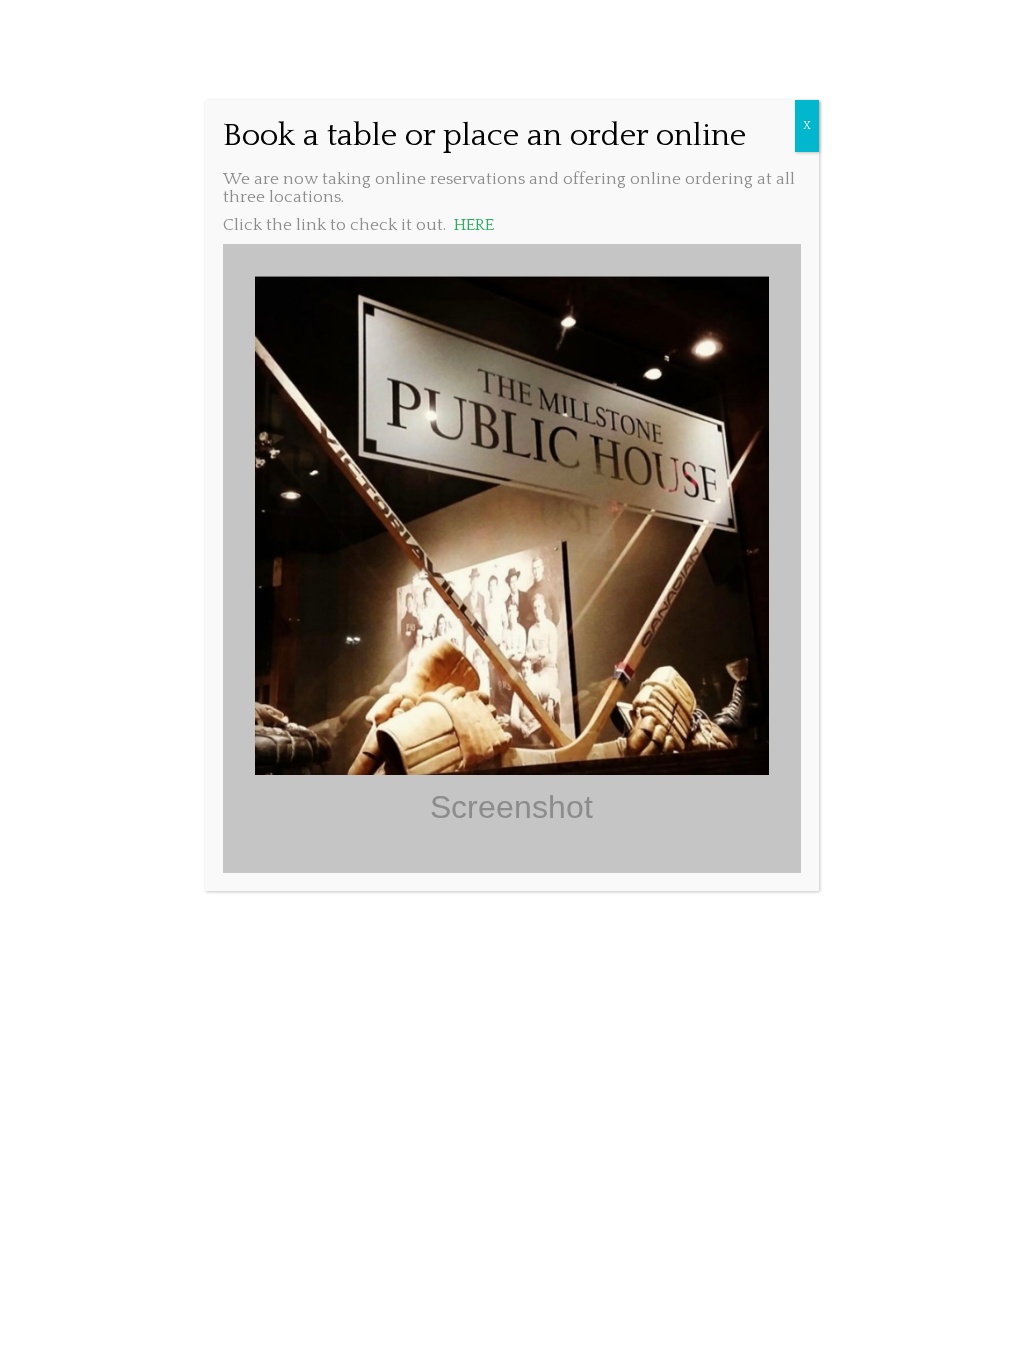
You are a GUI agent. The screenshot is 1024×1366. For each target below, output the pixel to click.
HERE (474, 225)
